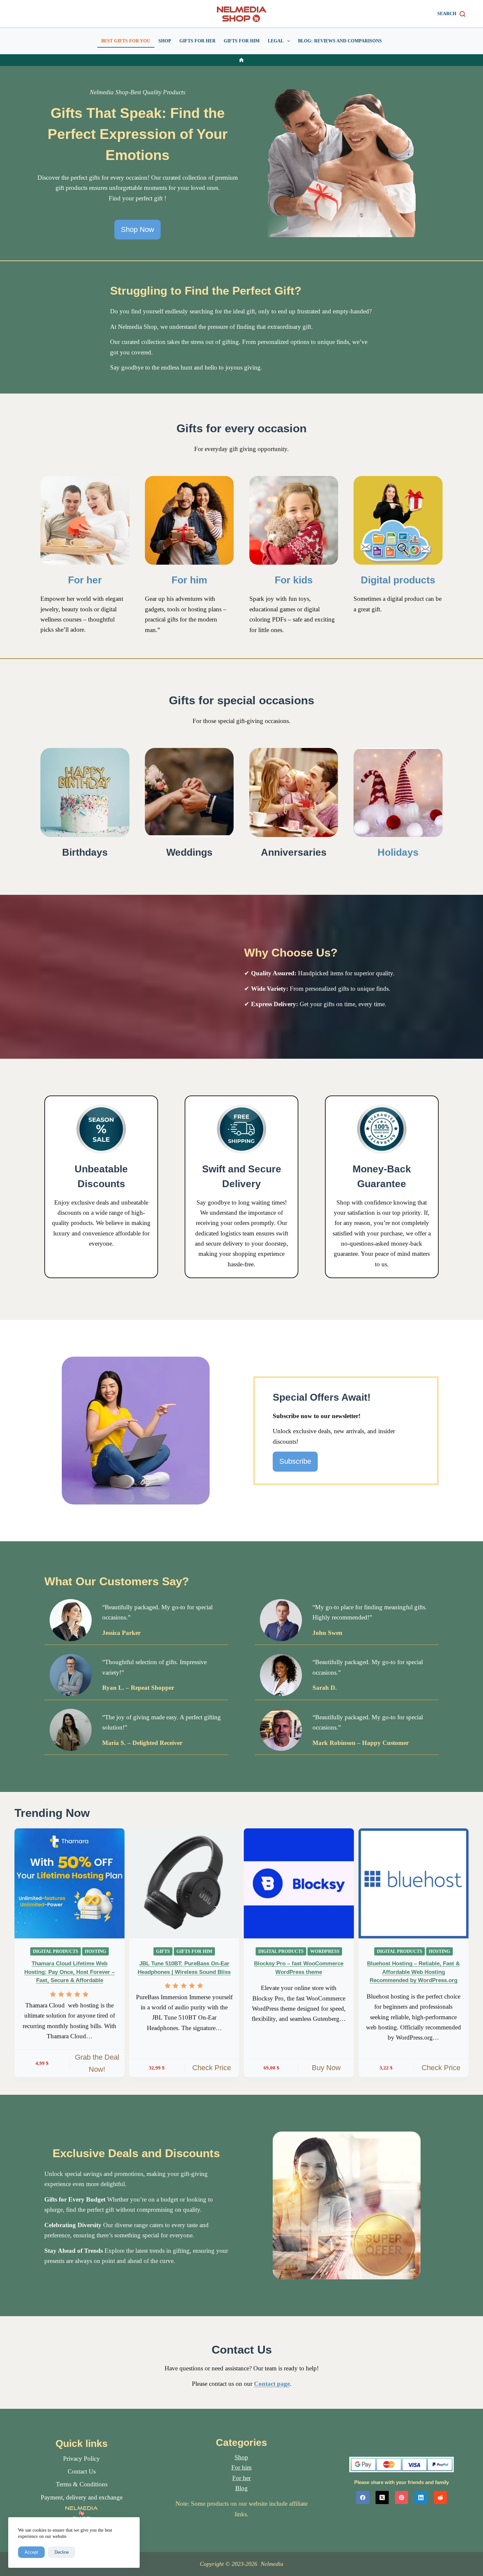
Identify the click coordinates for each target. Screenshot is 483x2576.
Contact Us (82, 2471)
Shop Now (138, 229)
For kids (294, 580)
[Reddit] (440, 2497)
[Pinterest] (402, 2497)
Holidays (398, 852)
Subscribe (295, 1461)
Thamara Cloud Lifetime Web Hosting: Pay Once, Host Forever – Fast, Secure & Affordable (69, 1972)
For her (85, 580)
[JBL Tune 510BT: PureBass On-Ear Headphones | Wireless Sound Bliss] (184, 1883)
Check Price (212, 2068)
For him (189, 580)
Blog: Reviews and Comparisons (340, 41)
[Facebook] (363, 2497)
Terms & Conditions (82, 2484)
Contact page (272, 2384)
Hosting (95, 1951)
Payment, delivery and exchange (82, 2497)
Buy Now (326, 2068)
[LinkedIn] (421, 2497)
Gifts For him (242, 41)
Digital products (398, 580)
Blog (241, 2488)
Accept (31, 2552)
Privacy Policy (81, 2459)
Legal (276, 41)
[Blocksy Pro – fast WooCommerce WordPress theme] (299, 1883)
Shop (165, 41)
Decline (62, 2552)
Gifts (163, 1951)
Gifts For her (197, 41)
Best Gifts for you (126, 41)
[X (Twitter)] (382, 2497)
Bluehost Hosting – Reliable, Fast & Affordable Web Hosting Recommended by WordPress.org (413, 1972)
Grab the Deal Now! (97, 2063)
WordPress (325, 1951)
